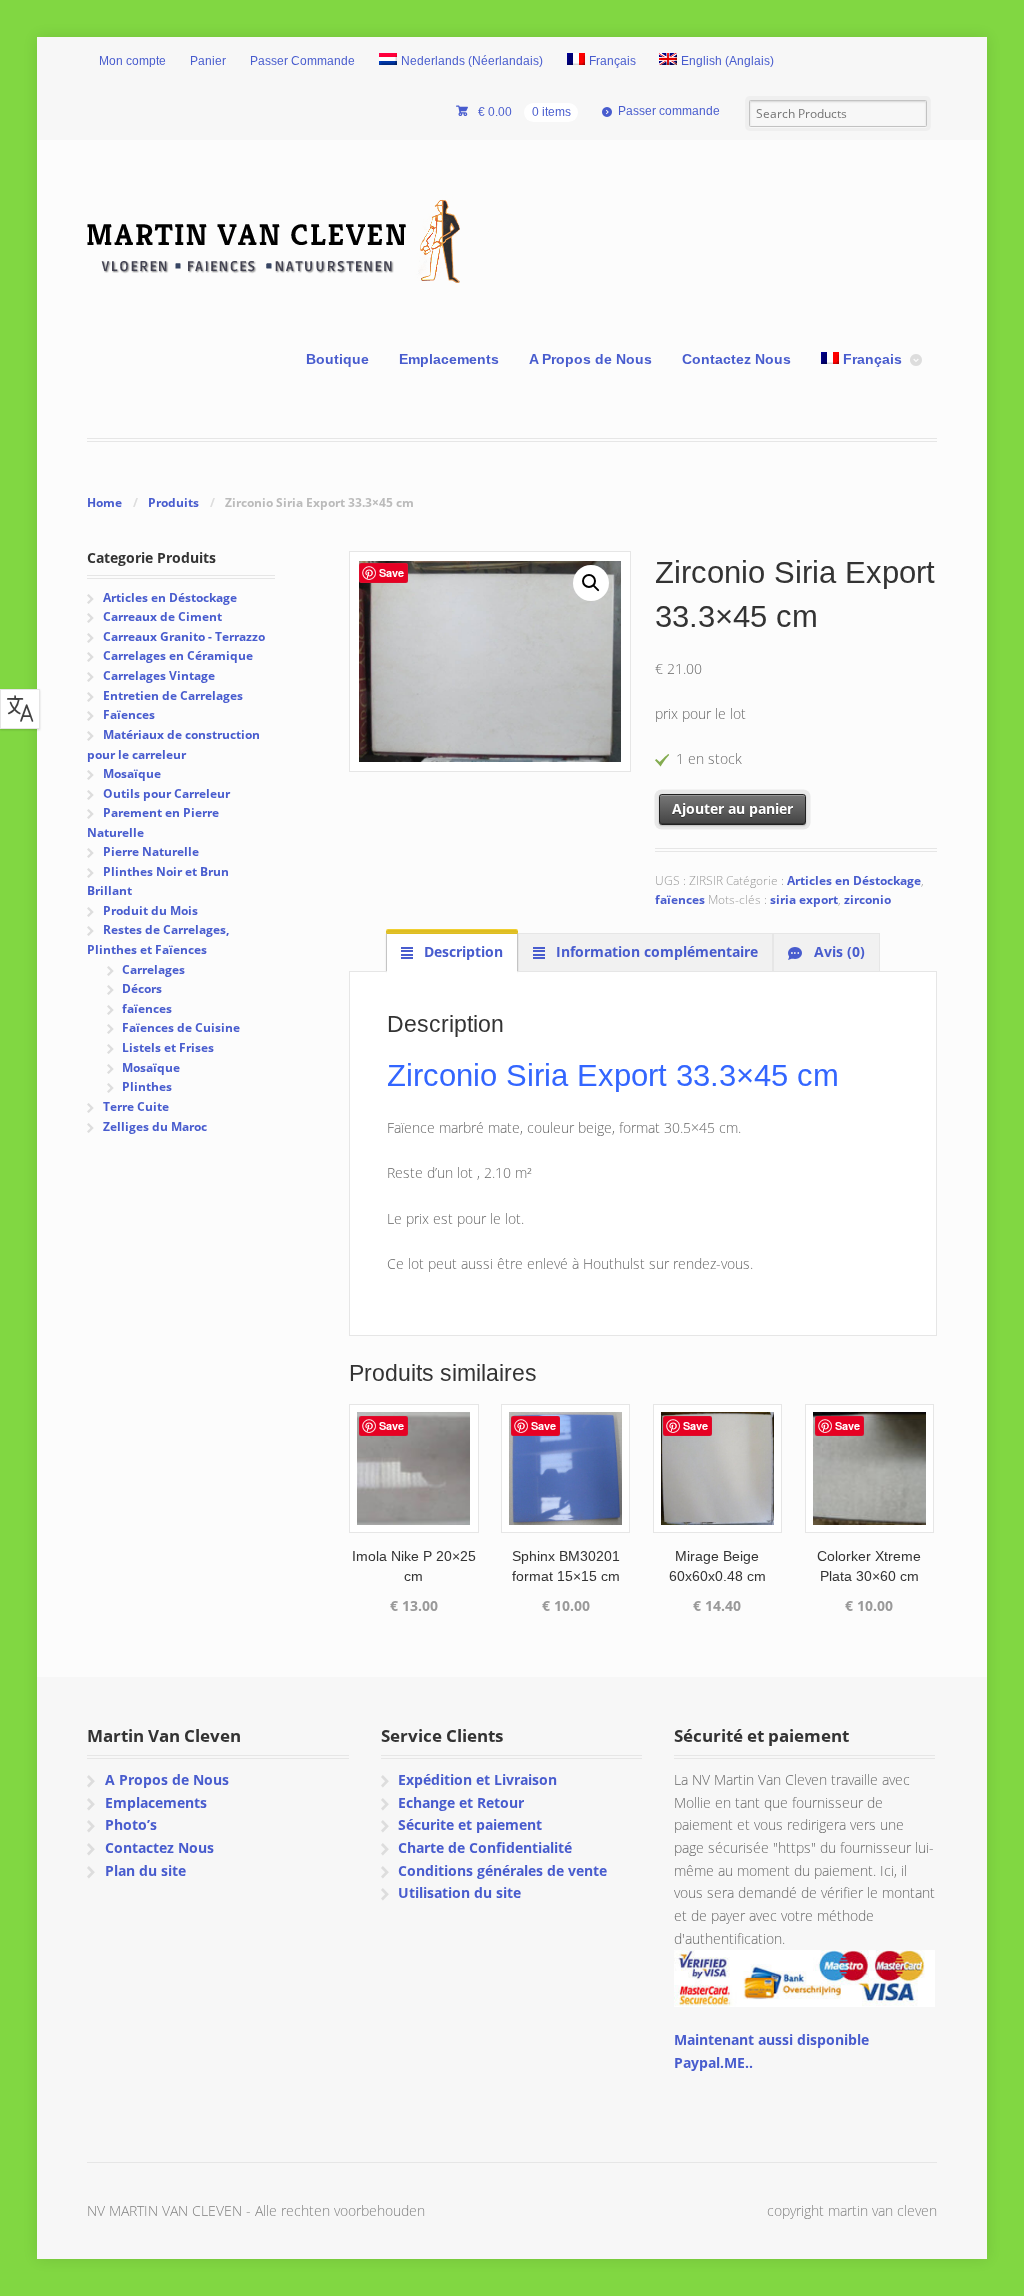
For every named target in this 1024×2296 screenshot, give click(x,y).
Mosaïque (132, 773)
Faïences (129, 714)
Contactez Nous (736, 359)
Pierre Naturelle (151, 851)
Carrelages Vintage (159, 675)
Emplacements (449, 359)
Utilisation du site (459, 1892)
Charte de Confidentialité (485, 1847)
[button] (591, 583)
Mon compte (132, 61)
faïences (680, 899)
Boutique (337, 359)
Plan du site (145, 1870)
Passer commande (669, 111)
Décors (142, 988)
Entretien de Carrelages (173, 695)
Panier (208, 61)
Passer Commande (302, 61)
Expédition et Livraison (477, 1779)
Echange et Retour (461, 1802)
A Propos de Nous (590, 359)
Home (104, 502)
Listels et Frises (168, 1047)
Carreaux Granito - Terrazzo (184, 636)
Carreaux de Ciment (162, 616)
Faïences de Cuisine (181, 1027)
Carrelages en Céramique (178, 655)
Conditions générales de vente (502, 1870)
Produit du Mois (150, 910)
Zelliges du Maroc (155, 1126)
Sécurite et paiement (470, 1824)
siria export (804, 899)
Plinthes (147, 1086)
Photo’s (131, 1824)
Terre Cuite (136, 1106)
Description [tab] (461, 951)
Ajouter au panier (732, 808)
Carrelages (153, 969)
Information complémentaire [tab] (655, 951)
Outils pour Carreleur (166, 793)
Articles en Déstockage (854, 880)
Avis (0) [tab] (837, 951)
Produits (173, 502)
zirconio (867, 899)
